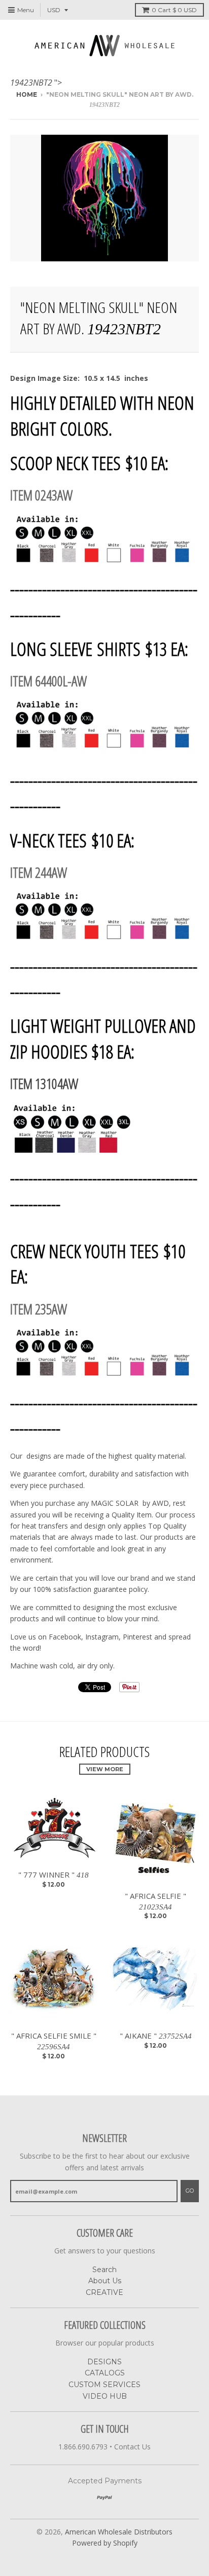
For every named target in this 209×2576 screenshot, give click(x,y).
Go (190, 2191)
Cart (174, 10)
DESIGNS (104, 2362)
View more (105, 1769)
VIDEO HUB (105, 2396)
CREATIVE (104, 2292)
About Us (105, 2281)
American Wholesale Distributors (119, 2532)
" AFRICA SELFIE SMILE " (54, 2041)
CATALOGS (105, 2373)
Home (27, 94)
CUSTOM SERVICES (104, 2385)
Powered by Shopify (105, 2543)
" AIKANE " (156, 2036)
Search (104, 2270)
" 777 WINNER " (54, 1875)
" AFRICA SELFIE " (155, 1901)
